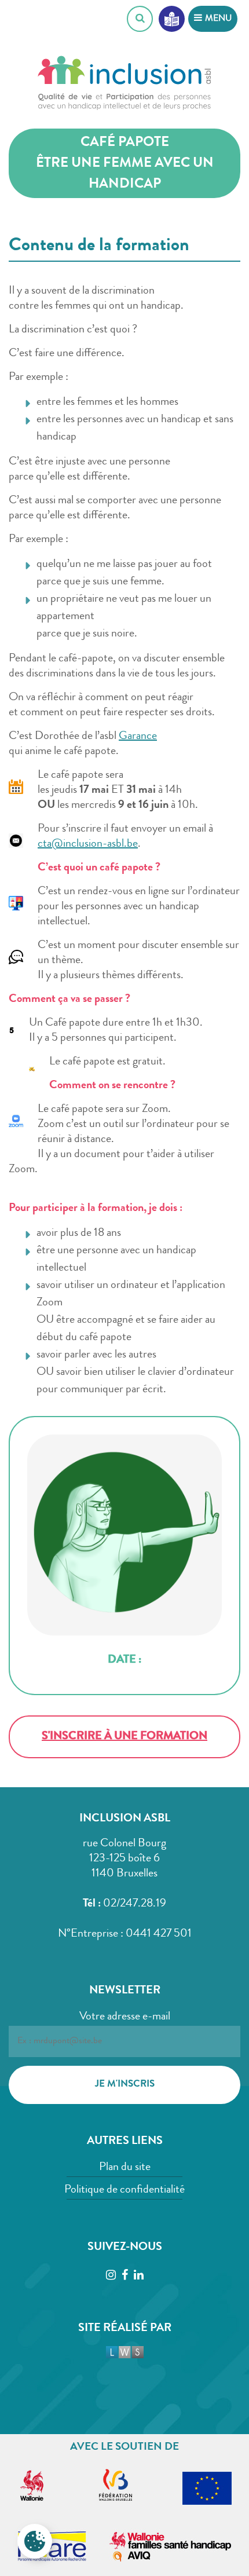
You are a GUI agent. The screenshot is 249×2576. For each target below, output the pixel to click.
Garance (138, 737)
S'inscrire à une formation (124, 1737)
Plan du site (125, 2168)
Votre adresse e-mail (125, 2017)
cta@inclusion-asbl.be (88, 844)
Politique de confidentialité (124, 2190)
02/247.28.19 (135, 1904)
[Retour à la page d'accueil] (124, 87)
